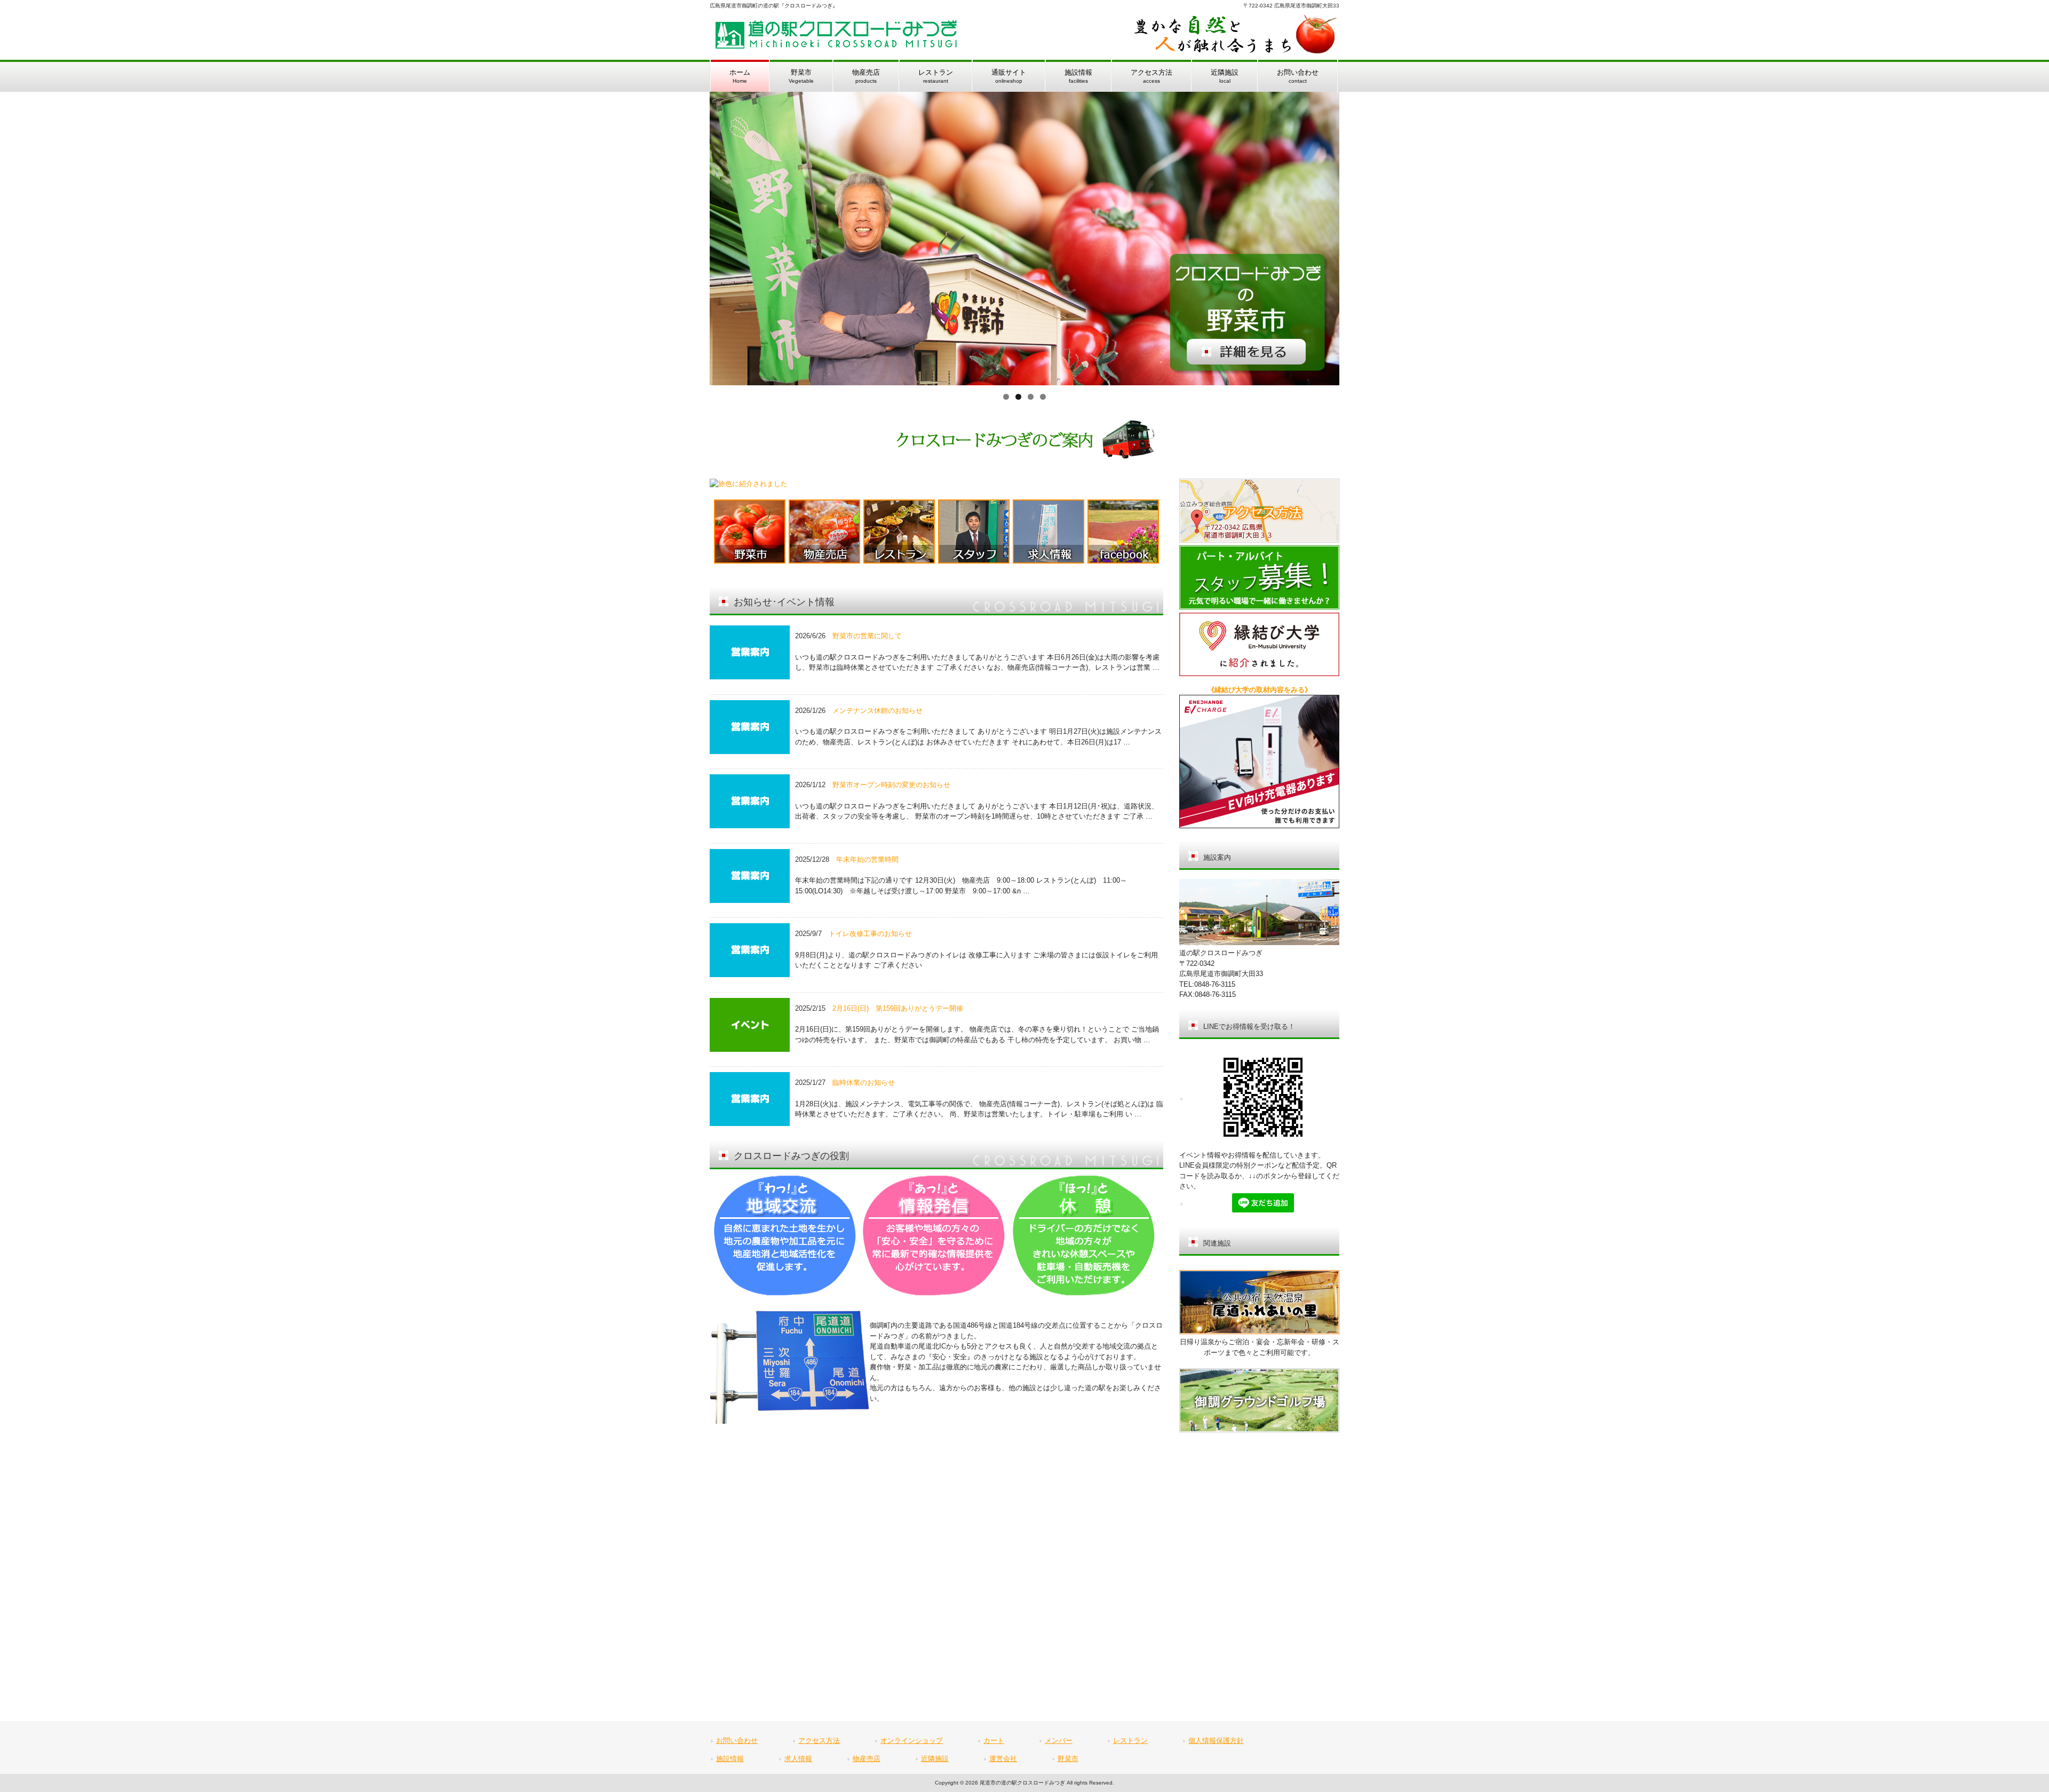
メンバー (1059, 1741)
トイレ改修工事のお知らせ (870, 934)
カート (994, 1741)
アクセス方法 (819, 1741)
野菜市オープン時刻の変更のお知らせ (891, 785)
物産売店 (867, 1759)
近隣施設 (935, 1759)
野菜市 (1068, 1759)
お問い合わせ (737, 1741)
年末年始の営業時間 (867, 859)
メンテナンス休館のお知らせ (877, 711)
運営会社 (1003, 1759)
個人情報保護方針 (1216, 1741)
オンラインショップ (912, 1741)
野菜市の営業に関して (867, 636)
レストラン (1130, 1741)
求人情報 (798, 1759)
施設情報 (730, 1759)
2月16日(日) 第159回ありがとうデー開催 (898, 1008)
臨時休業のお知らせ (864, 1083)
